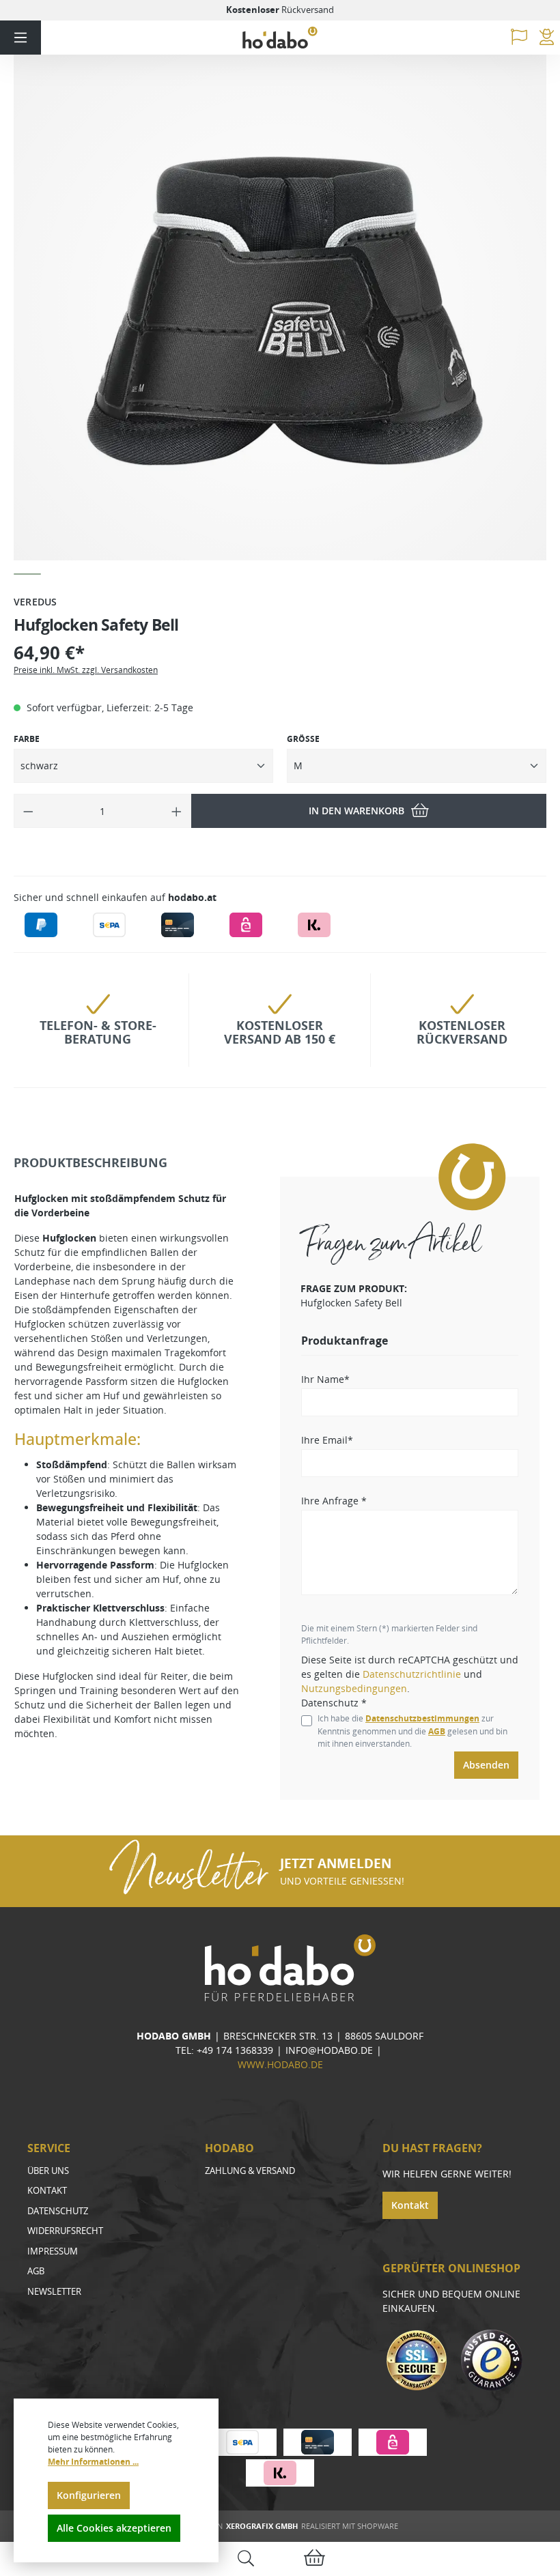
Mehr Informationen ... (93, 2462)
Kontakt (47, 2190)
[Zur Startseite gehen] (280, 38)
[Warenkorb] (314, 2559)
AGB (437, 1731)
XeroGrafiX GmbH (262, 2526)
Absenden (486, 1765)
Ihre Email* (327, 1440)
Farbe (27, 739)
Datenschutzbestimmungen (422, 1718)
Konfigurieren (89, 2495)
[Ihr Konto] (547, 38)
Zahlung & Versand (250, 2171)
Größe (303, 739)
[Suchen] (246, 2559)
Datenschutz (58, 2211)
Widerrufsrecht (65, 2231)
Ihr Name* (325, 1379)
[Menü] (20, 38)
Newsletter (54, 2291)
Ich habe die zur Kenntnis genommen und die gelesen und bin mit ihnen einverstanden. (412, 1731)
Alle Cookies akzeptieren (114, 2528)
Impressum (53, 2251)
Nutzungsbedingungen (354, 1688)
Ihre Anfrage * (334, 1501)
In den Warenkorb (356, 811)
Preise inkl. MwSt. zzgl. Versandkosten (86, 670)
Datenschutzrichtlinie (412, 1674)
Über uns (48, 2171)
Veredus (35, 602)
